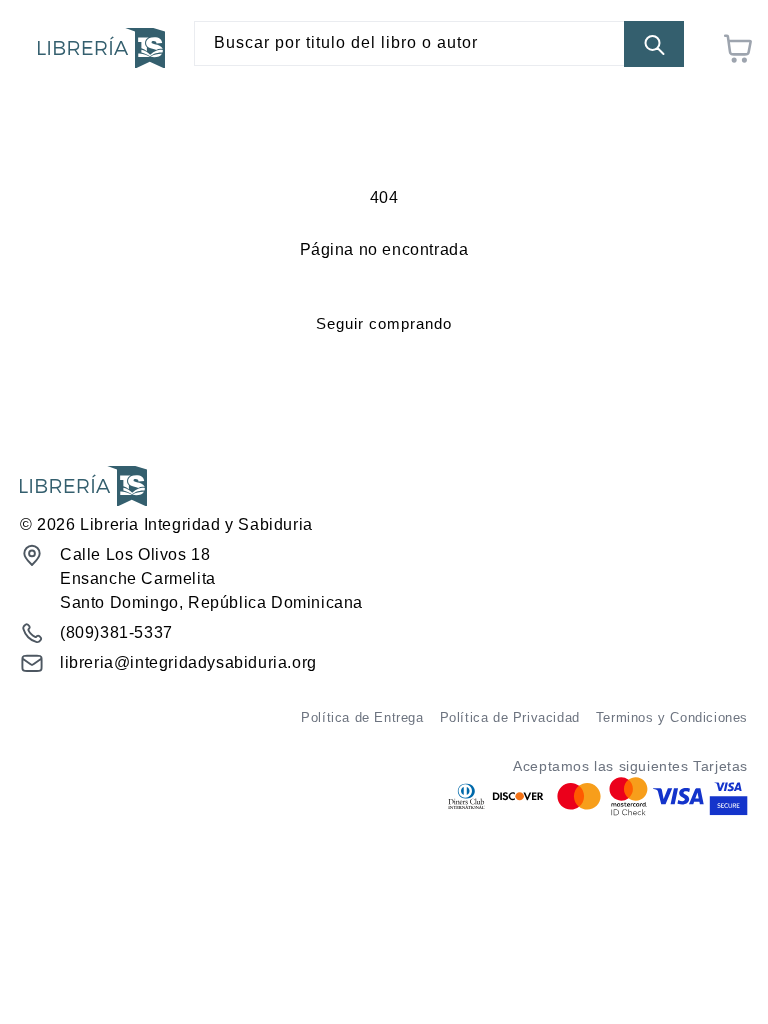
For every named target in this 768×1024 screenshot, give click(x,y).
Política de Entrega (362, 717)
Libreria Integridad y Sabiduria (196, 524)
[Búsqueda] (654, 44)
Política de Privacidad (510, 717)
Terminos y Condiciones (672, 717)
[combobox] (439, 43)
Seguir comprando (384, 323)
